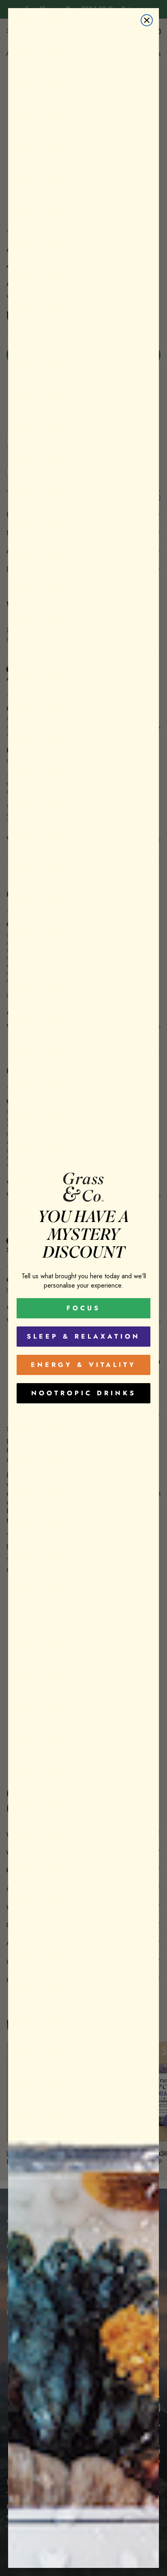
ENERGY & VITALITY (83, 1365)
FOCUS (83, 1308)
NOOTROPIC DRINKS (84, 1393)
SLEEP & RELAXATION (83, 1336)
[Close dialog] (147, 20)
